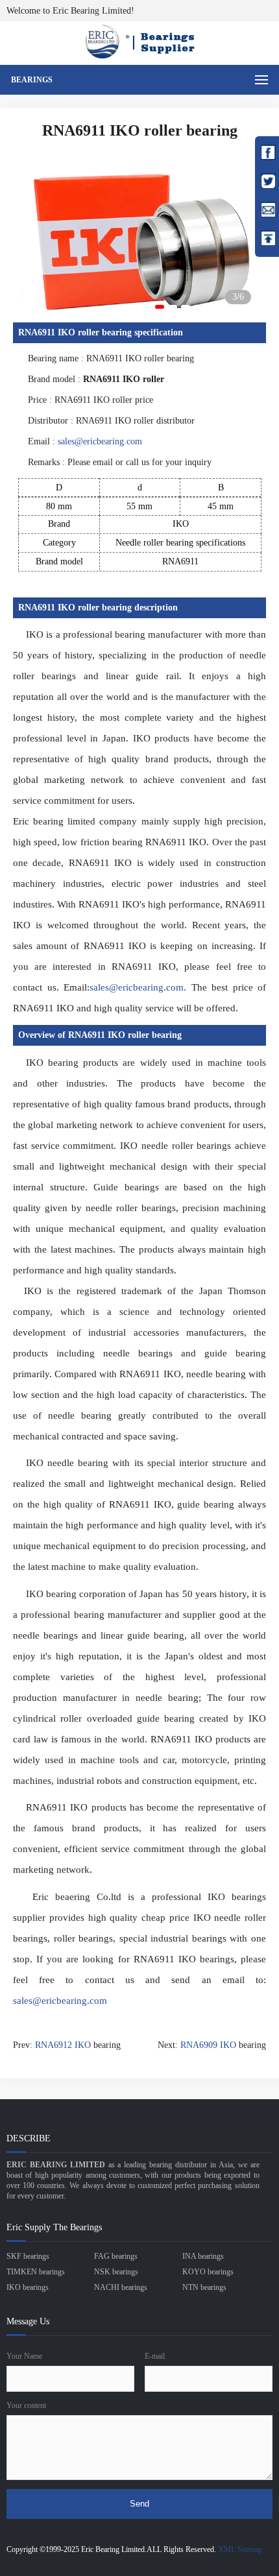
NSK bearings (116, 2272)
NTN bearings (204, 2287)
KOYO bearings (208, 2272)
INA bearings (203, 2256)
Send (139, 2504)
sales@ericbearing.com (100, 441)
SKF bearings (28, 2256)
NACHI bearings (121, 2287)
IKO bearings (28, 2287)
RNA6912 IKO (63, 2045)
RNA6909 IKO (208, 2045)
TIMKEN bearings (36, 2272)
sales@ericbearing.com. (138, 987)
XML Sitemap (240, 2549)
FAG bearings (116, 2256)
